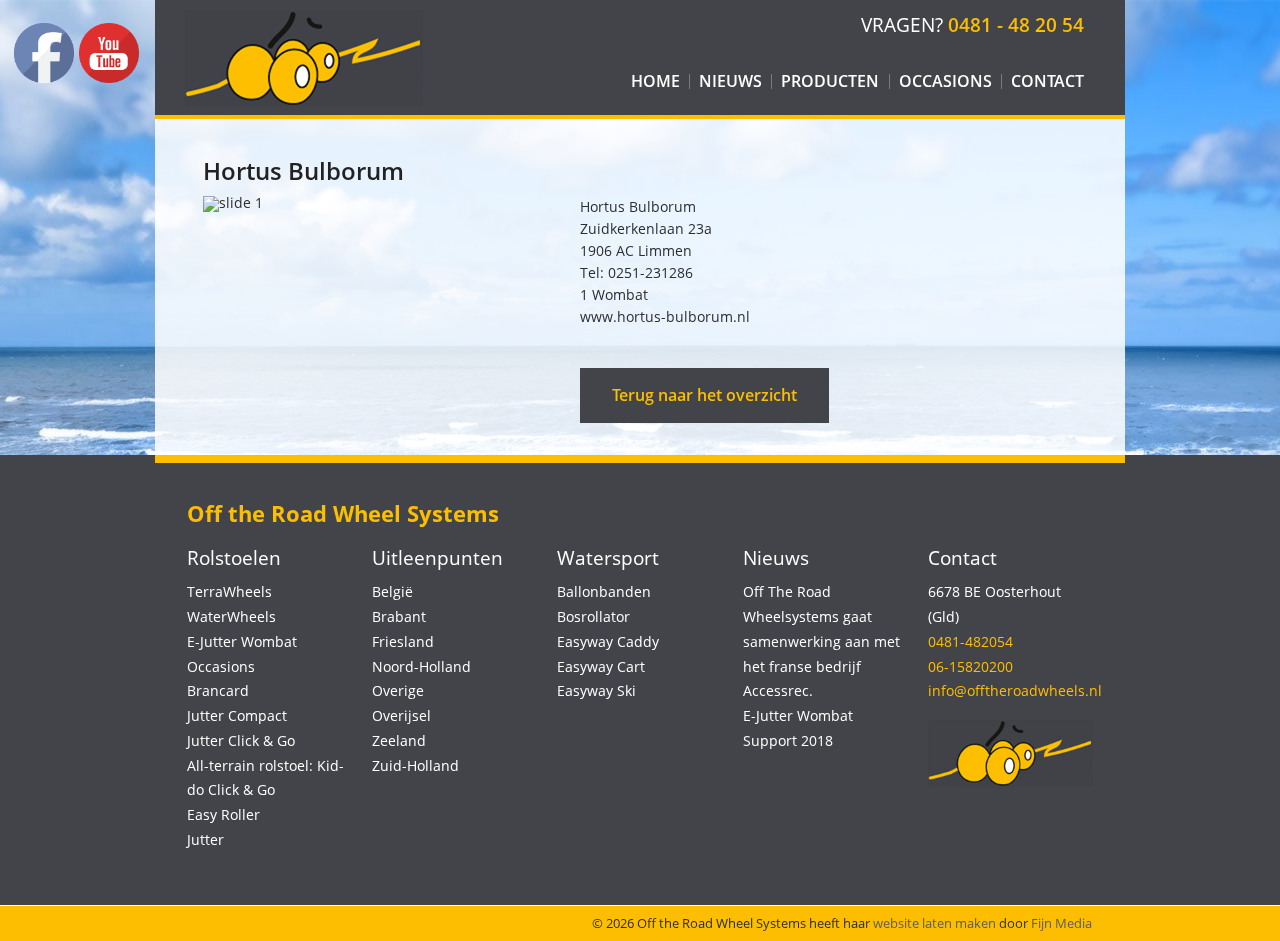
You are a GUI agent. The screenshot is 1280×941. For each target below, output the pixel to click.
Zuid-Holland (415, 765)
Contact (1047, 81)
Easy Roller (223, 814)
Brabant (399, 616)
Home (655, 81)
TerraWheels (229, 591)
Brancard (218, 690)
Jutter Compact (237, 715)
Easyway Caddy (608, 641)
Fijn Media (1061, 923)
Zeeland (399, 740)
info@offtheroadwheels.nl (1015, 690)
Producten (830, 81)
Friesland (403, 641)
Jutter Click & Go (241, 740)
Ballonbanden (604, 591)
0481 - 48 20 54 (1016, 24)
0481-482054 (970, 641)
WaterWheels (231, 616)
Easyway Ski (596, 690)
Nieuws (730, 81)
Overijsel (401, 715)
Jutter (205, 839)
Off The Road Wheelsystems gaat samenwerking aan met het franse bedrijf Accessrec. (821, 641)
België (392, 591)
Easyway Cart (601, 666)
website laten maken (934, 923)
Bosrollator (593, 616)
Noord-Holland (421, 666)
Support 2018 (788, 740)
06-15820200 (970, 666)
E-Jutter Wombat (242, 641)
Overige (398, 690)
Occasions (945, 81)
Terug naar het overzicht (704, 395)
